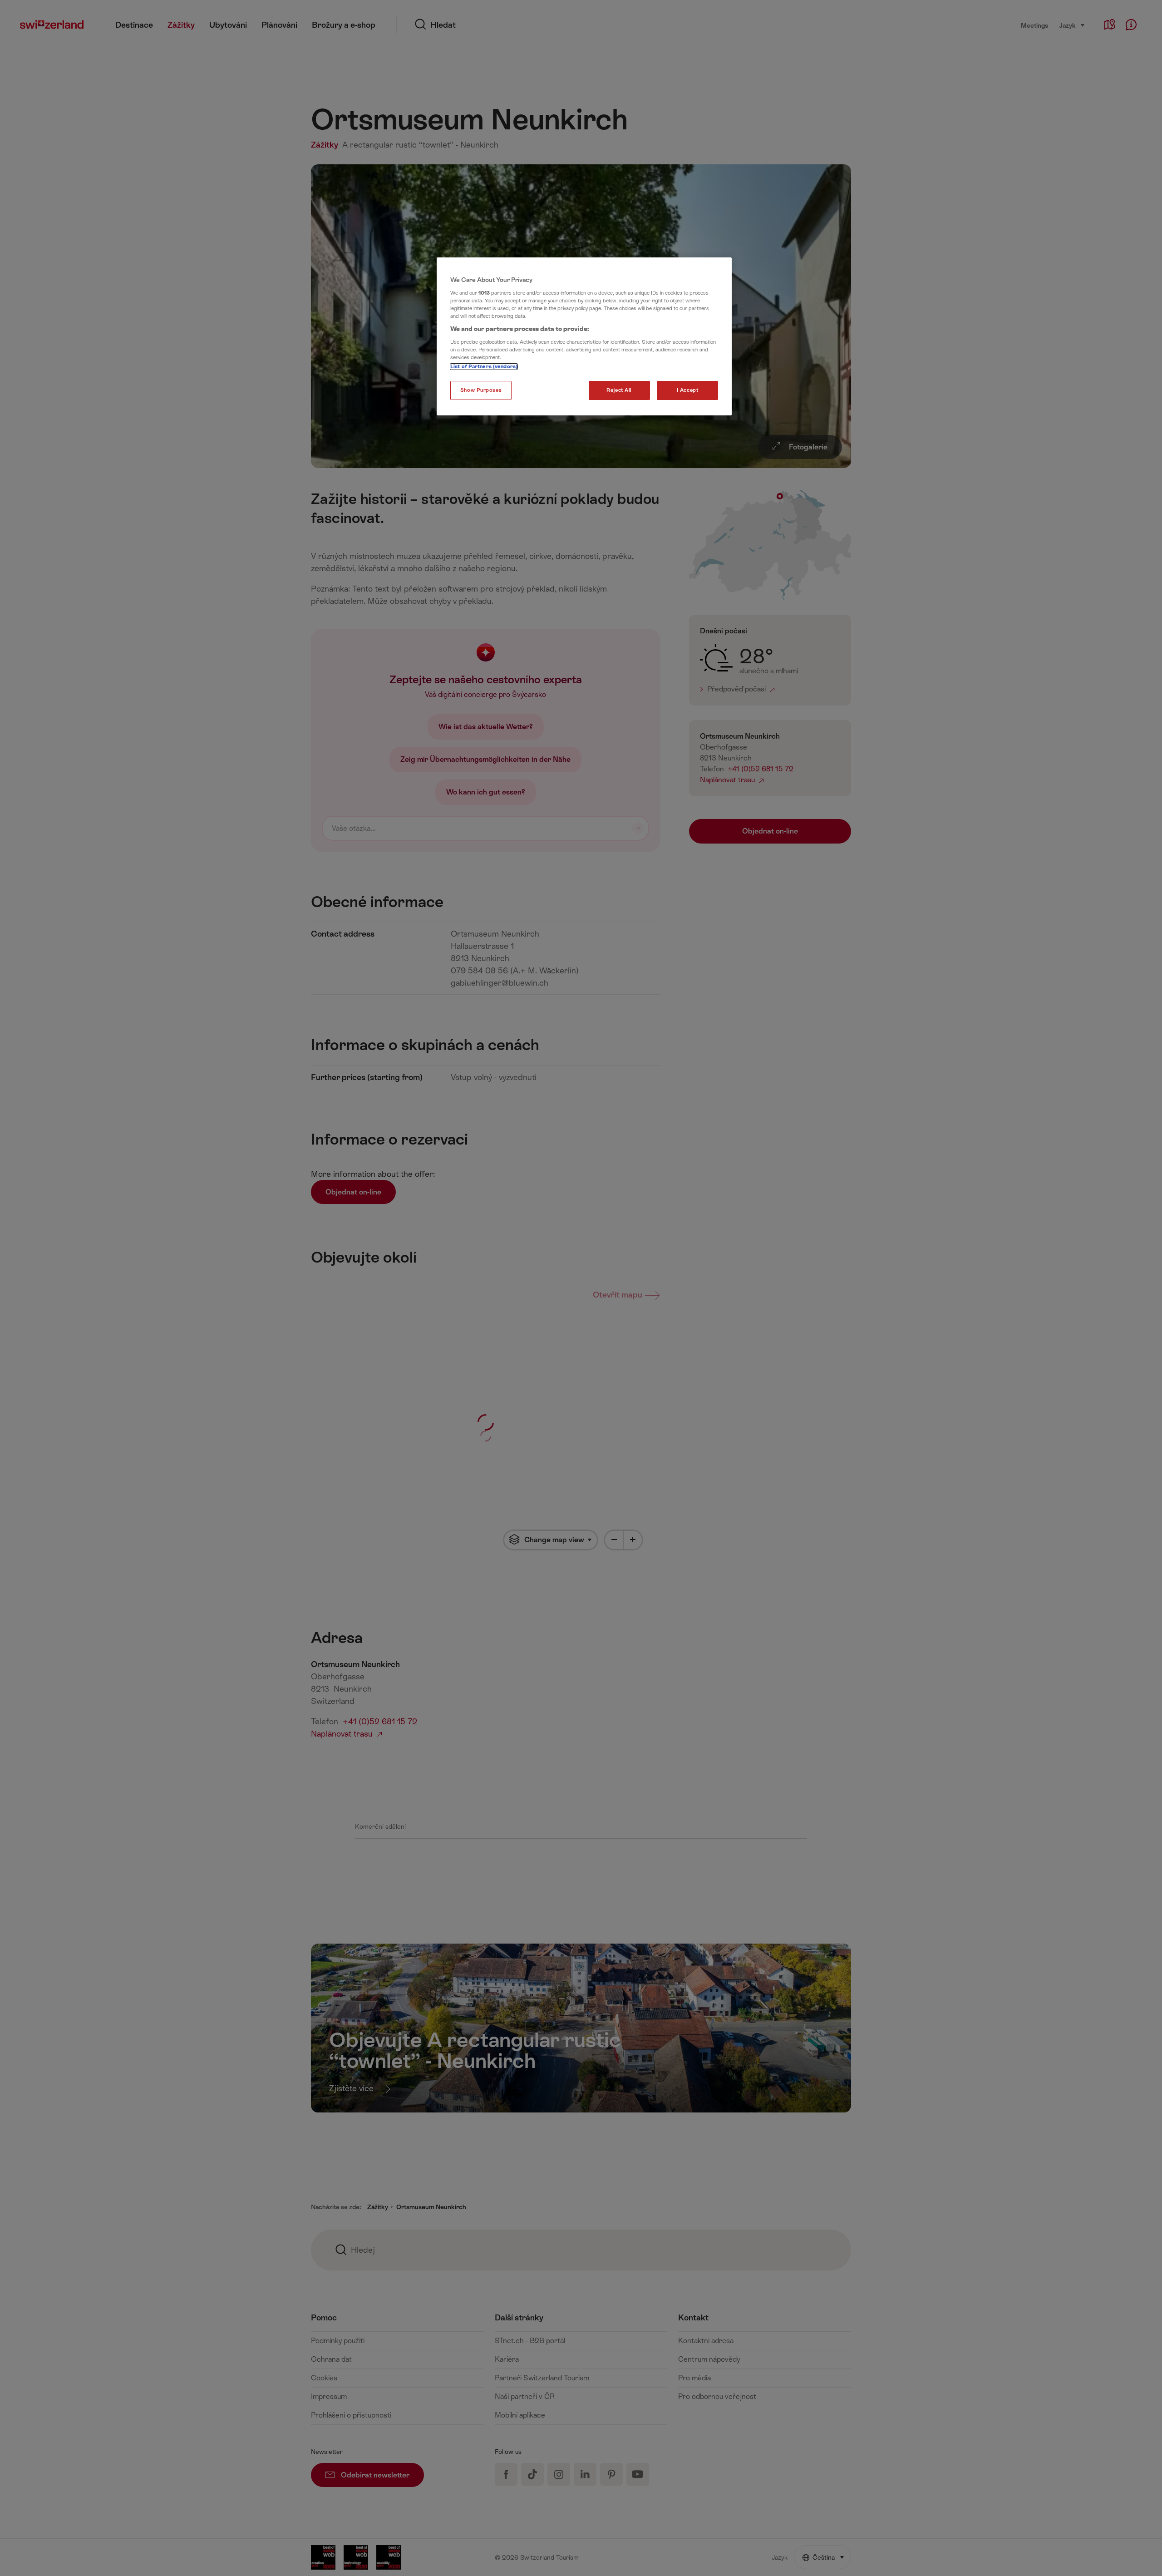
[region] (584, 336)
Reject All (619, 390)
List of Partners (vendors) (484, 367)
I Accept (688, 390)
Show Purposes (481, 390)
